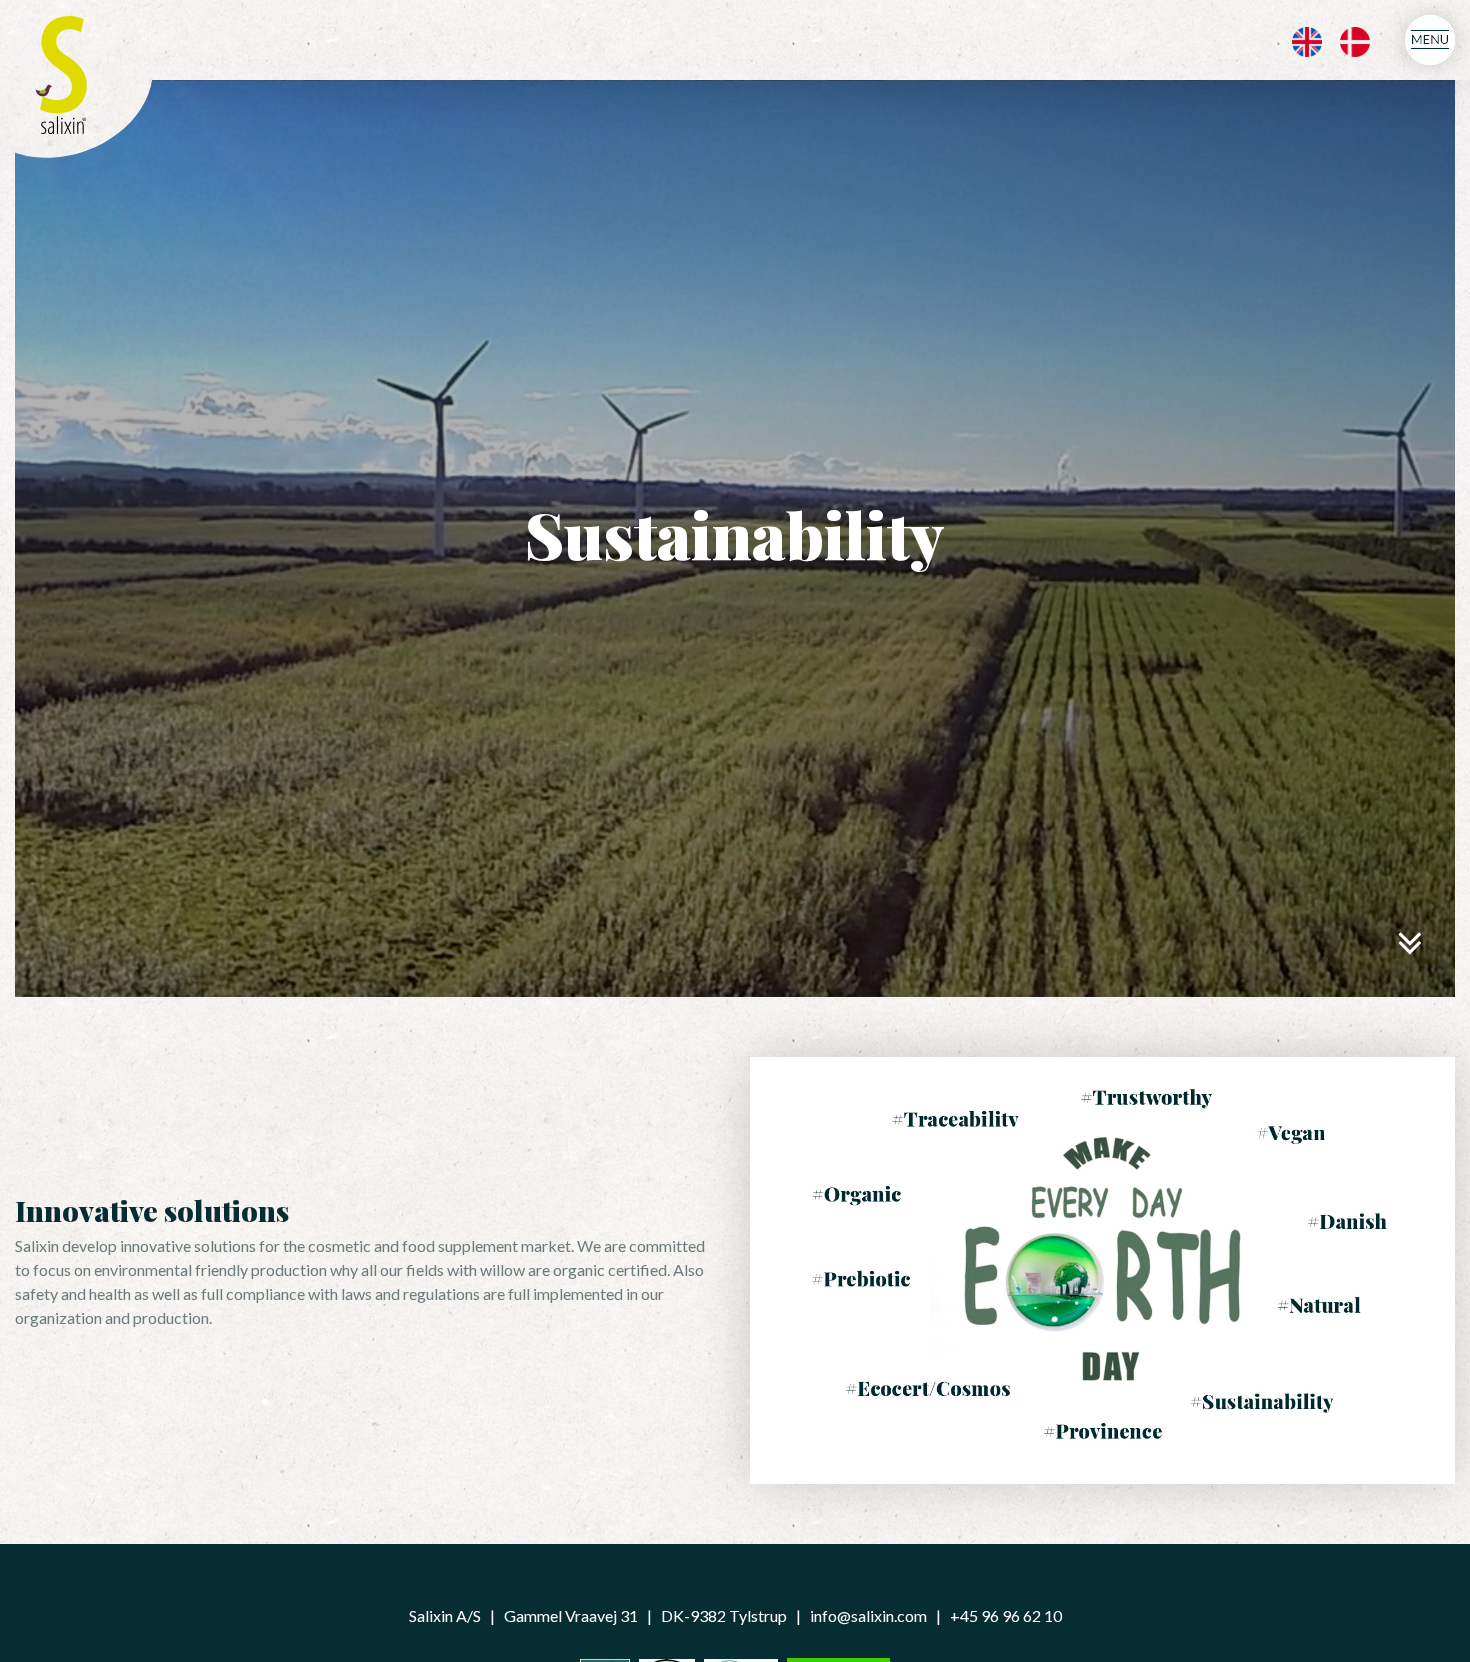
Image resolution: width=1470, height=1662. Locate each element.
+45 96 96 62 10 (1006, 1615)
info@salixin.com (868, 1615)
